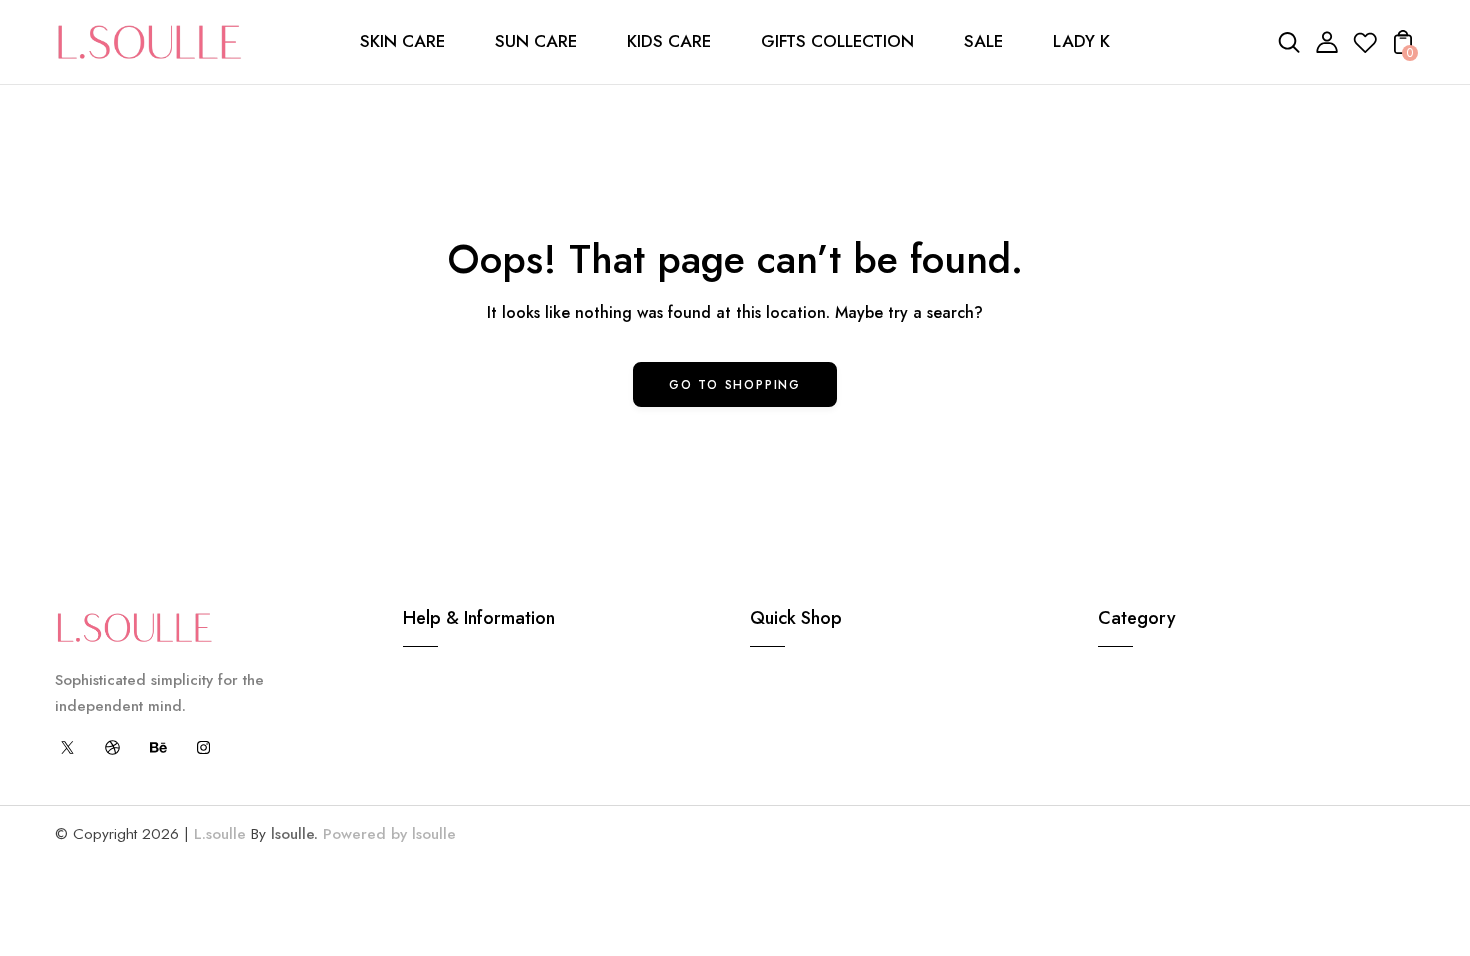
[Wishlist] (1365, 49)
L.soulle (220, 834)
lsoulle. (294, 834)
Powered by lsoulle (387, 834)
